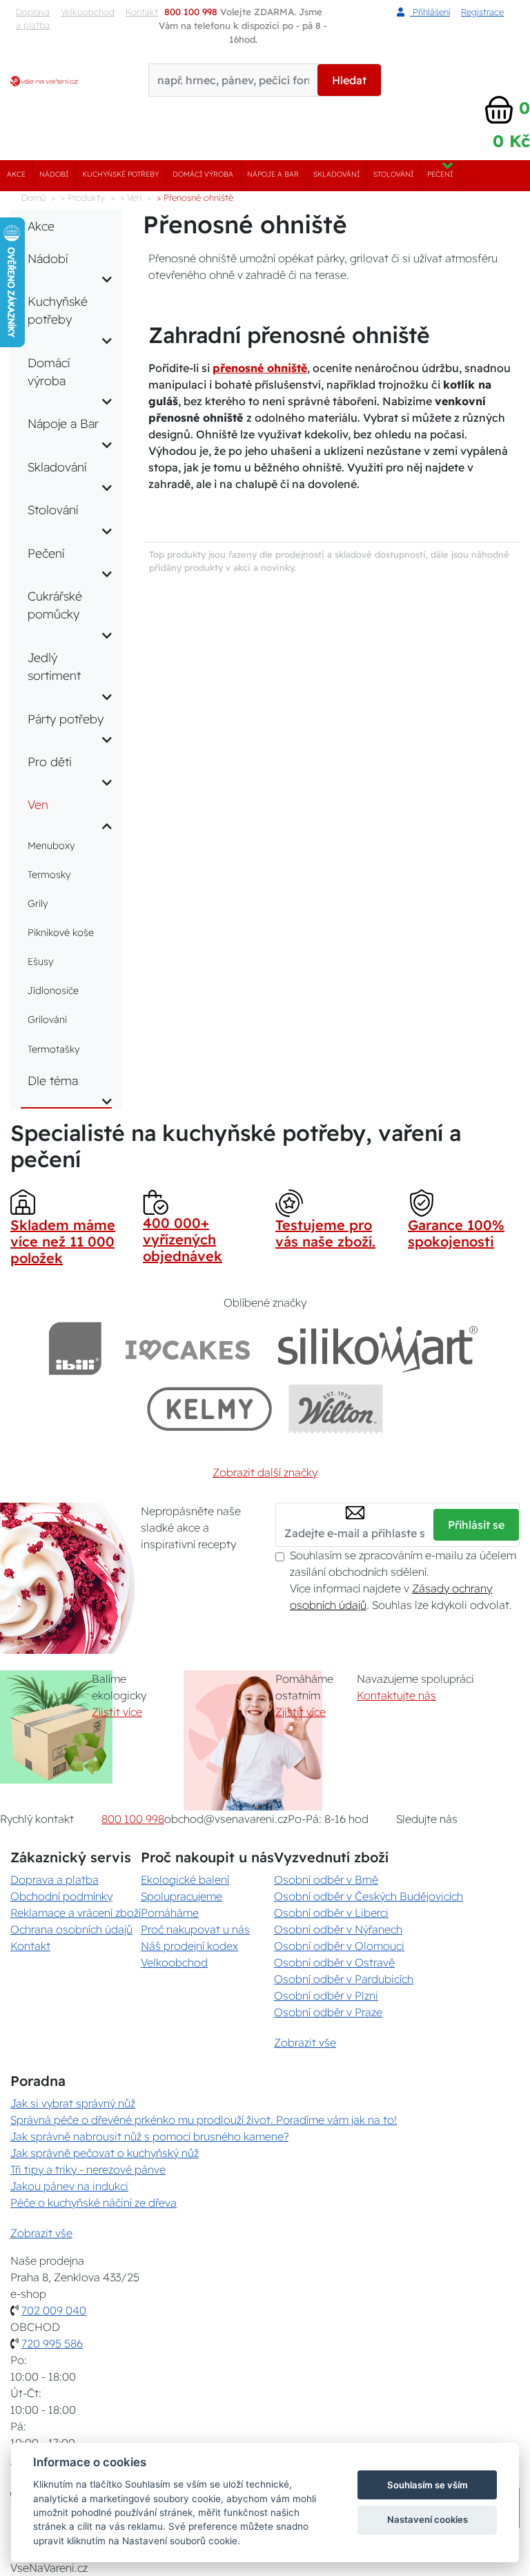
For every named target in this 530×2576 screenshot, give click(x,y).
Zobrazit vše (305, 2042)
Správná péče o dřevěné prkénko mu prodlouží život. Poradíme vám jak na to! (204, 2120)
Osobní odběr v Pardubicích (344, 1979)
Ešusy (40, 962)
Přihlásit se (476, 1525)
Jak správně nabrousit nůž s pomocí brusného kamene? (149, 2136)
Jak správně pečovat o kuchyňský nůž (105, 2153)
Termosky (49, 875)
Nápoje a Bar (273, 174)
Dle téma (53, 1080)
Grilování (47, 1019)
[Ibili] (75, 1348)
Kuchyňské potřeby (120, 174)
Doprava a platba (33, 18)
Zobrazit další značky (265, 1472)
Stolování (393, 174)
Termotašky (53, 1049)
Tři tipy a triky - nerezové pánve (88, 2169)
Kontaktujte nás (396, 1695)
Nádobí (54, 174)
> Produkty (83, 197)
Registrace (482, 12)
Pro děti (50, 761)
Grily (38, 904)
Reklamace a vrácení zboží (76, 1913)
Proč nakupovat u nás (195, 1929)
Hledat (349, 80)
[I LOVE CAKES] (188, 1348)
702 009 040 (54, 2310)
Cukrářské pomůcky (55, 605)
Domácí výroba (203, 174)
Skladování (336, 174)
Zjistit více (117, 1712)
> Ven (131, 197)
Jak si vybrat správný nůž (73, 2103)
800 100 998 (133, 1819)
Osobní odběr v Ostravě (334, 1962)
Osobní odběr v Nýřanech (338, 1929)
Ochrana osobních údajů (71, 1929)
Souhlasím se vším (428, 2485)
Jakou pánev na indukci (69, 2186)
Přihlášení (430, 12)
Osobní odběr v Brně (326, 1880)
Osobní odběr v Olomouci (339, 1946)
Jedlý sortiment (54, 666)
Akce (16, 174)
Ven (38, 804)
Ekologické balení (185, 1880)
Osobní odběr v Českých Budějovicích (369, 1896)
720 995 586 (52, 2343)
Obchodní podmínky (61, 1896)
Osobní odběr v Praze (328, 2012)
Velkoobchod (88, 12)
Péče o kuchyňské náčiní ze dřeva (94, 2203)
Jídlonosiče (53, 991)
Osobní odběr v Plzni (326, 1996)
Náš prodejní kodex (189, 1946)
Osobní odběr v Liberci (331, 1913)
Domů (33, 197)
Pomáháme (170, 1913)
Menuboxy (51, 846)
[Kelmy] (210, 1408)
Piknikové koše (61, 933)
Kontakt (30, 1946)
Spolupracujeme (181, 1896)
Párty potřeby (66, 719)
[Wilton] (336, 1408)
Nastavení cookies (428, 2519)
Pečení (440, 174)
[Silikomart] (378, 1348)
